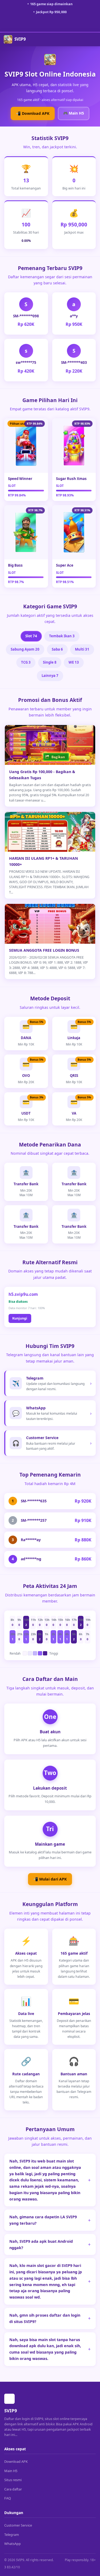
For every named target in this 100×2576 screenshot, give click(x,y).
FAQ (8, 2498)
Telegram (12, 2535)
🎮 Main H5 (74, 113)
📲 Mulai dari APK (50, 1879)
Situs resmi (13, 2480)
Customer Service (18, 2525)
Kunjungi (20, 1318)
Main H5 (11, 2471)
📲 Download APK (33, 113)
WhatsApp (13, 2544)
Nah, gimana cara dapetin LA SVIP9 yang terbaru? (43, 2220)
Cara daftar (13, 2489)
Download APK (16, 2461)
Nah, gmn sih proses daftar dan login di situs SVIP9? (45, 2318)
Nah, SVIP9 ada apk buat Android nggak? (41, 2244)
